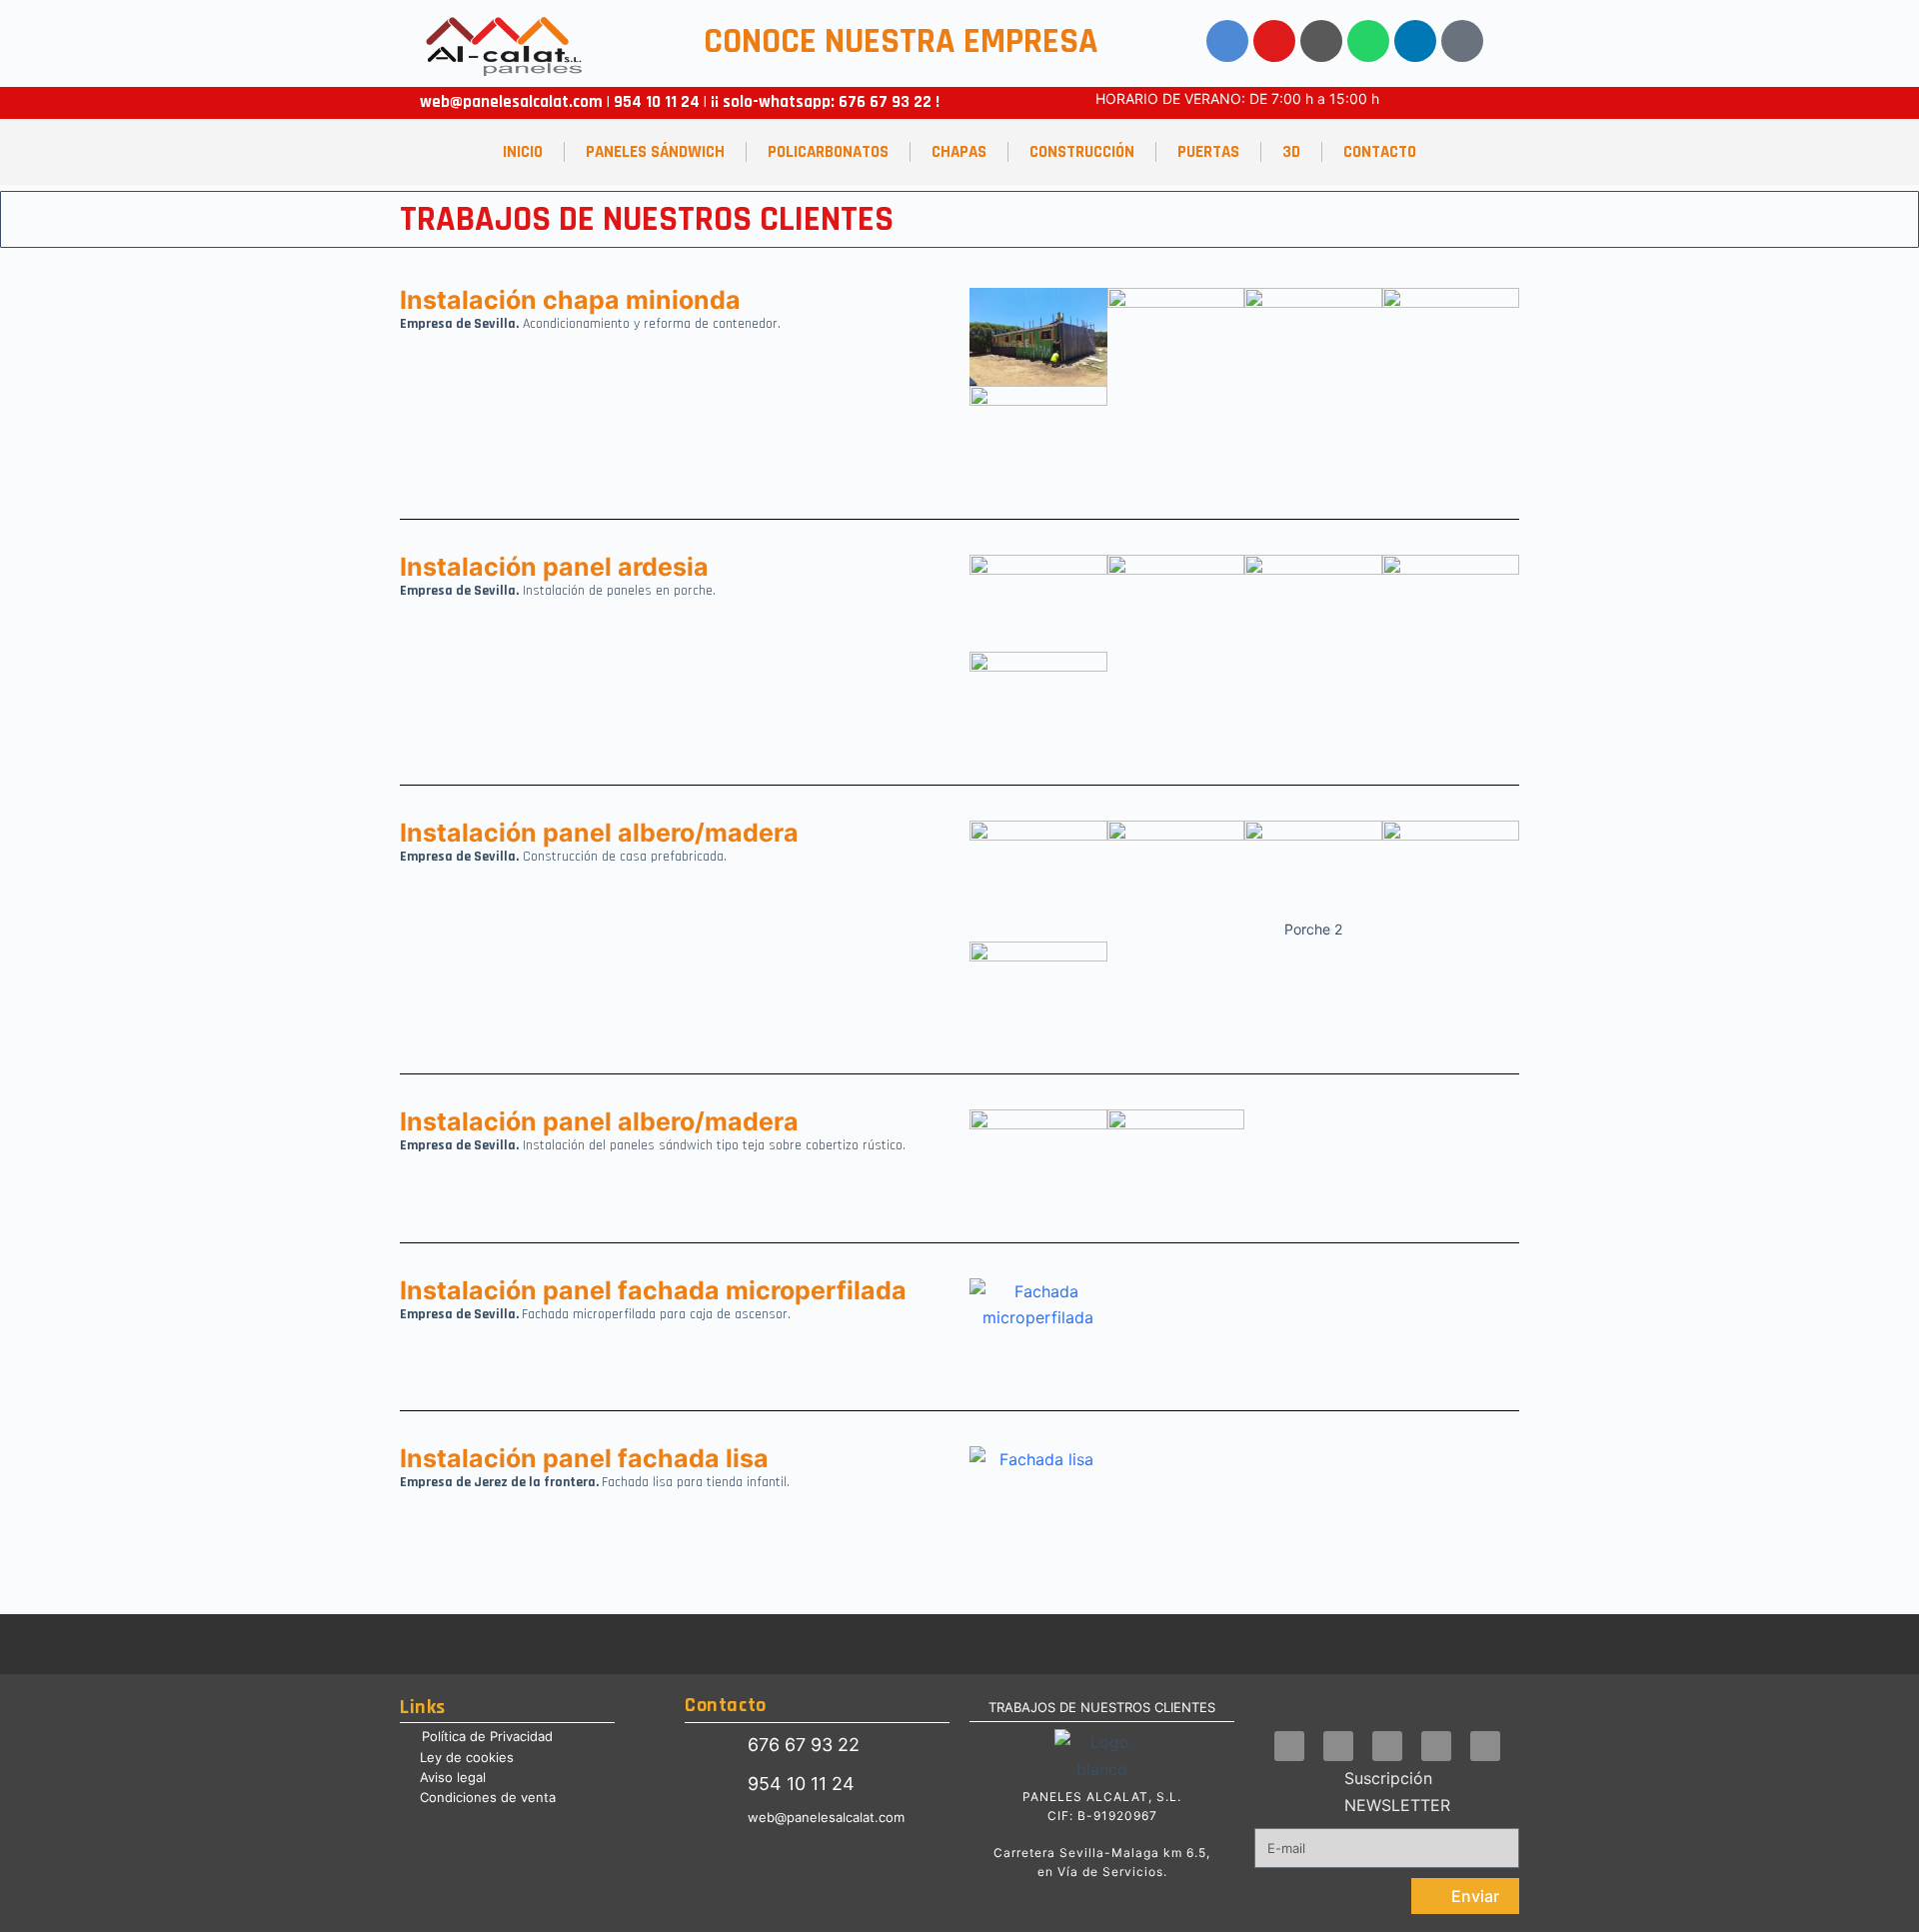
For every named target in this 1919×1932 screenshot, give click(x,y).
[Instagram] (1321, 41)
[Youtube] (1274, 41)
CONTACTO (1380, 152)
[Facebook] (1227, 41)
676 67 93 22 (885, 102)
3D (1291, 152)
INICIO (523, 152)
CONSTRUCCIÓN (1082, 152)
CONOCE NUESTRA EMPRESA (901, 41)
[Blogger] (1462, 41)
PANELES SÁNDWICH (655, 152)
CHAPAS (959, 152)
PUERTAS (1208, 152)
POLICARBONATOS (828, 152)
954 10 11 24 (655, 102)
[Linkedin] (1415, 41)
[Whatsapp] (1368, 41)
